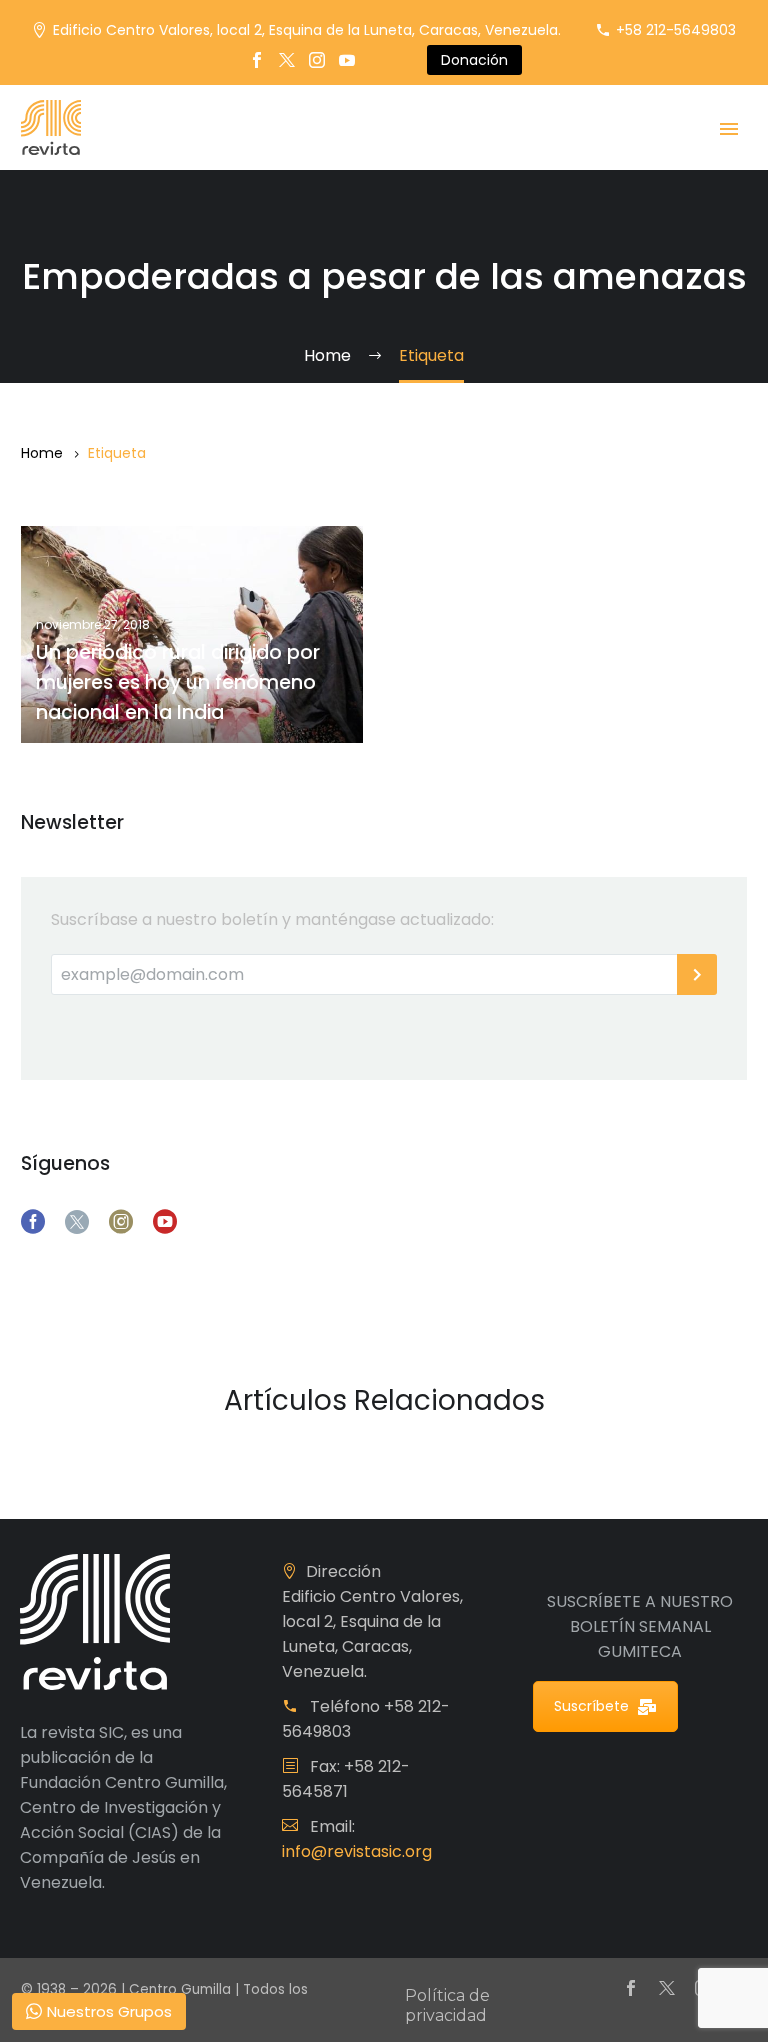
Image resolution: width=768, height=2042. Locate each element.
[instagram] (121, 1222)
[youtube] (165, 1222)
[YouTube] (347, 60)
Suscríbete (591, 1706)
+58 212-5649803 (676, 30)
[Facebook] (257, 60)
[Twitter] (287, 60)
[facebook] (33, 1222)
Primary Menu (729, 129)
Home (42, 453)
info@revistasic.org (357, 1851)
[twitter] (77, 1222)
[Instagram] (317, 60)
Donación (474, 60)
